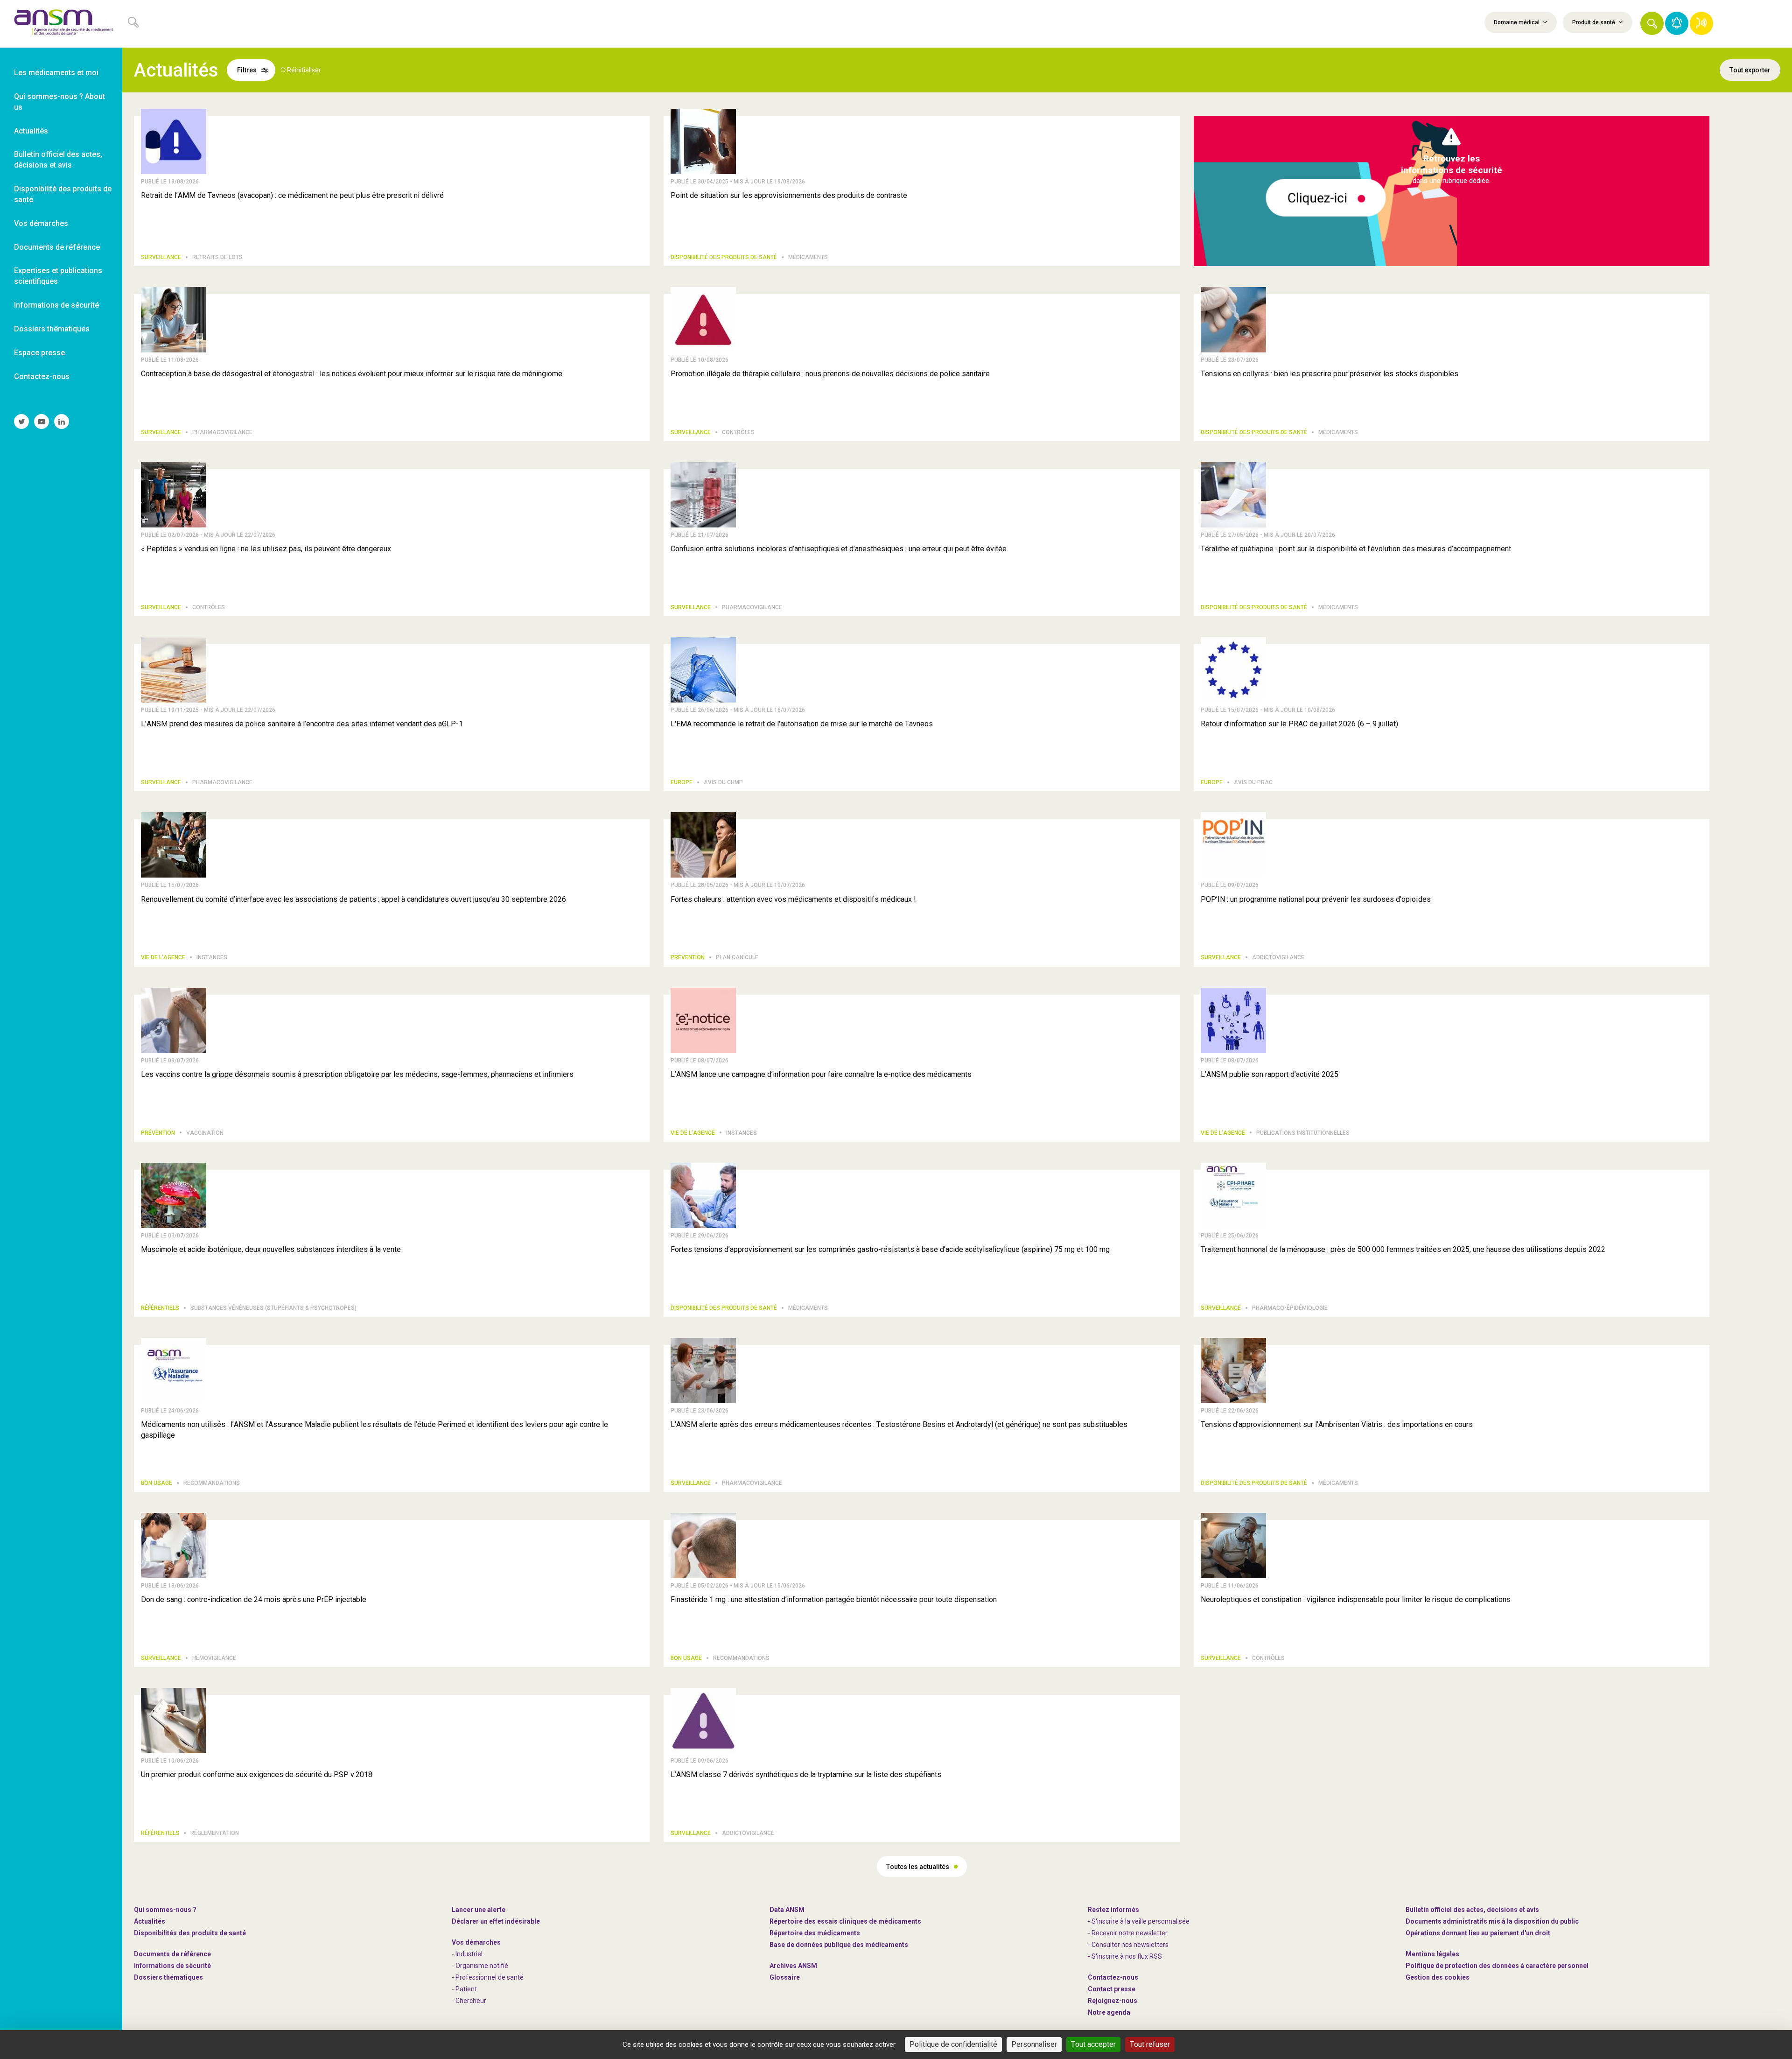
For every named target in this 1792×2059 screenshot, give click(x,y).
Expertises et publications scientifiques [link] (58, 276)
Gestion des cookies (1438, 1977)
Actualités (150, 1921)
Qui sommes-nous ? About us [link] (59, 102)
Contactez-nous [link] (42, 376)
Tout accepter (1093, 2044)
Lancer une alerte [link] (479, 1910)
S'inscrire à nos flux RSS (1127, 1956)
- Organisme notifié (480, 1966)
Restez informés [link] (1113, 1910)
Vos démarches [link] (41, 223)
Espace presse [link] (39, 353)
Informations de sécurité (172, 1966)
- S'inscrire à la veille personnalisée (1139, 1921)
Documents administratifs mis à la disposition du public (1492, 1921)
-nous (1113, 2001)
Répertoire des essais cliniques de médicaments (845, 1921)
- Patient (464, 1989)
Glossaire (785, 1977)
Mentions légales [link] (1432, 1954)
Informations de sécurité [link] (56, 305)
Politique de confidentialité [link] (953, 2044)
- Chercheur (469, 2001)
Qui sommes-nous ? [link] (165, 1910)
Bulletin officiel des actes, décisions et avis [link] (58, 160)
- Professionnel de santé (488, 1977)
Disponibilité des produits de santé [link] (63, 194)
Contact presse (1112, 1989)
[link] (61, 24)
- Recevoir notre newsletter (1128, 1933)
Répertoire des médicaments (815, 1933)
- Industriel (467, 1954)
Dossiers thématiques (168, 1977)
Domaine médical (1517, 22)
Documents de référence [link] (57, 247)
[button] (1652, 23)
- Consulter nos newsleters (1128, 1945)
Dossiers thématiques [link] (52, 329)
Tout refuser (1150, 2044)
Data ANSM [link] (787, 1910)
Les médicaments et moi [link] (56, 73)
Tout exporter (1750, 70)
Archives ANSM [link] (793, 1966)
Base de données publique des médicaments (839, 1945)
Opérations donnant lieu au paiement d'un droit (1478, 1933)
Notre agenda (1109, 2012)
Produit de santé (1594, 22)
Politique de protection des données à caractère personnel (1497, 1966)
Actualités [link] (31, 131)
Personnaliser (1034, 2044)
